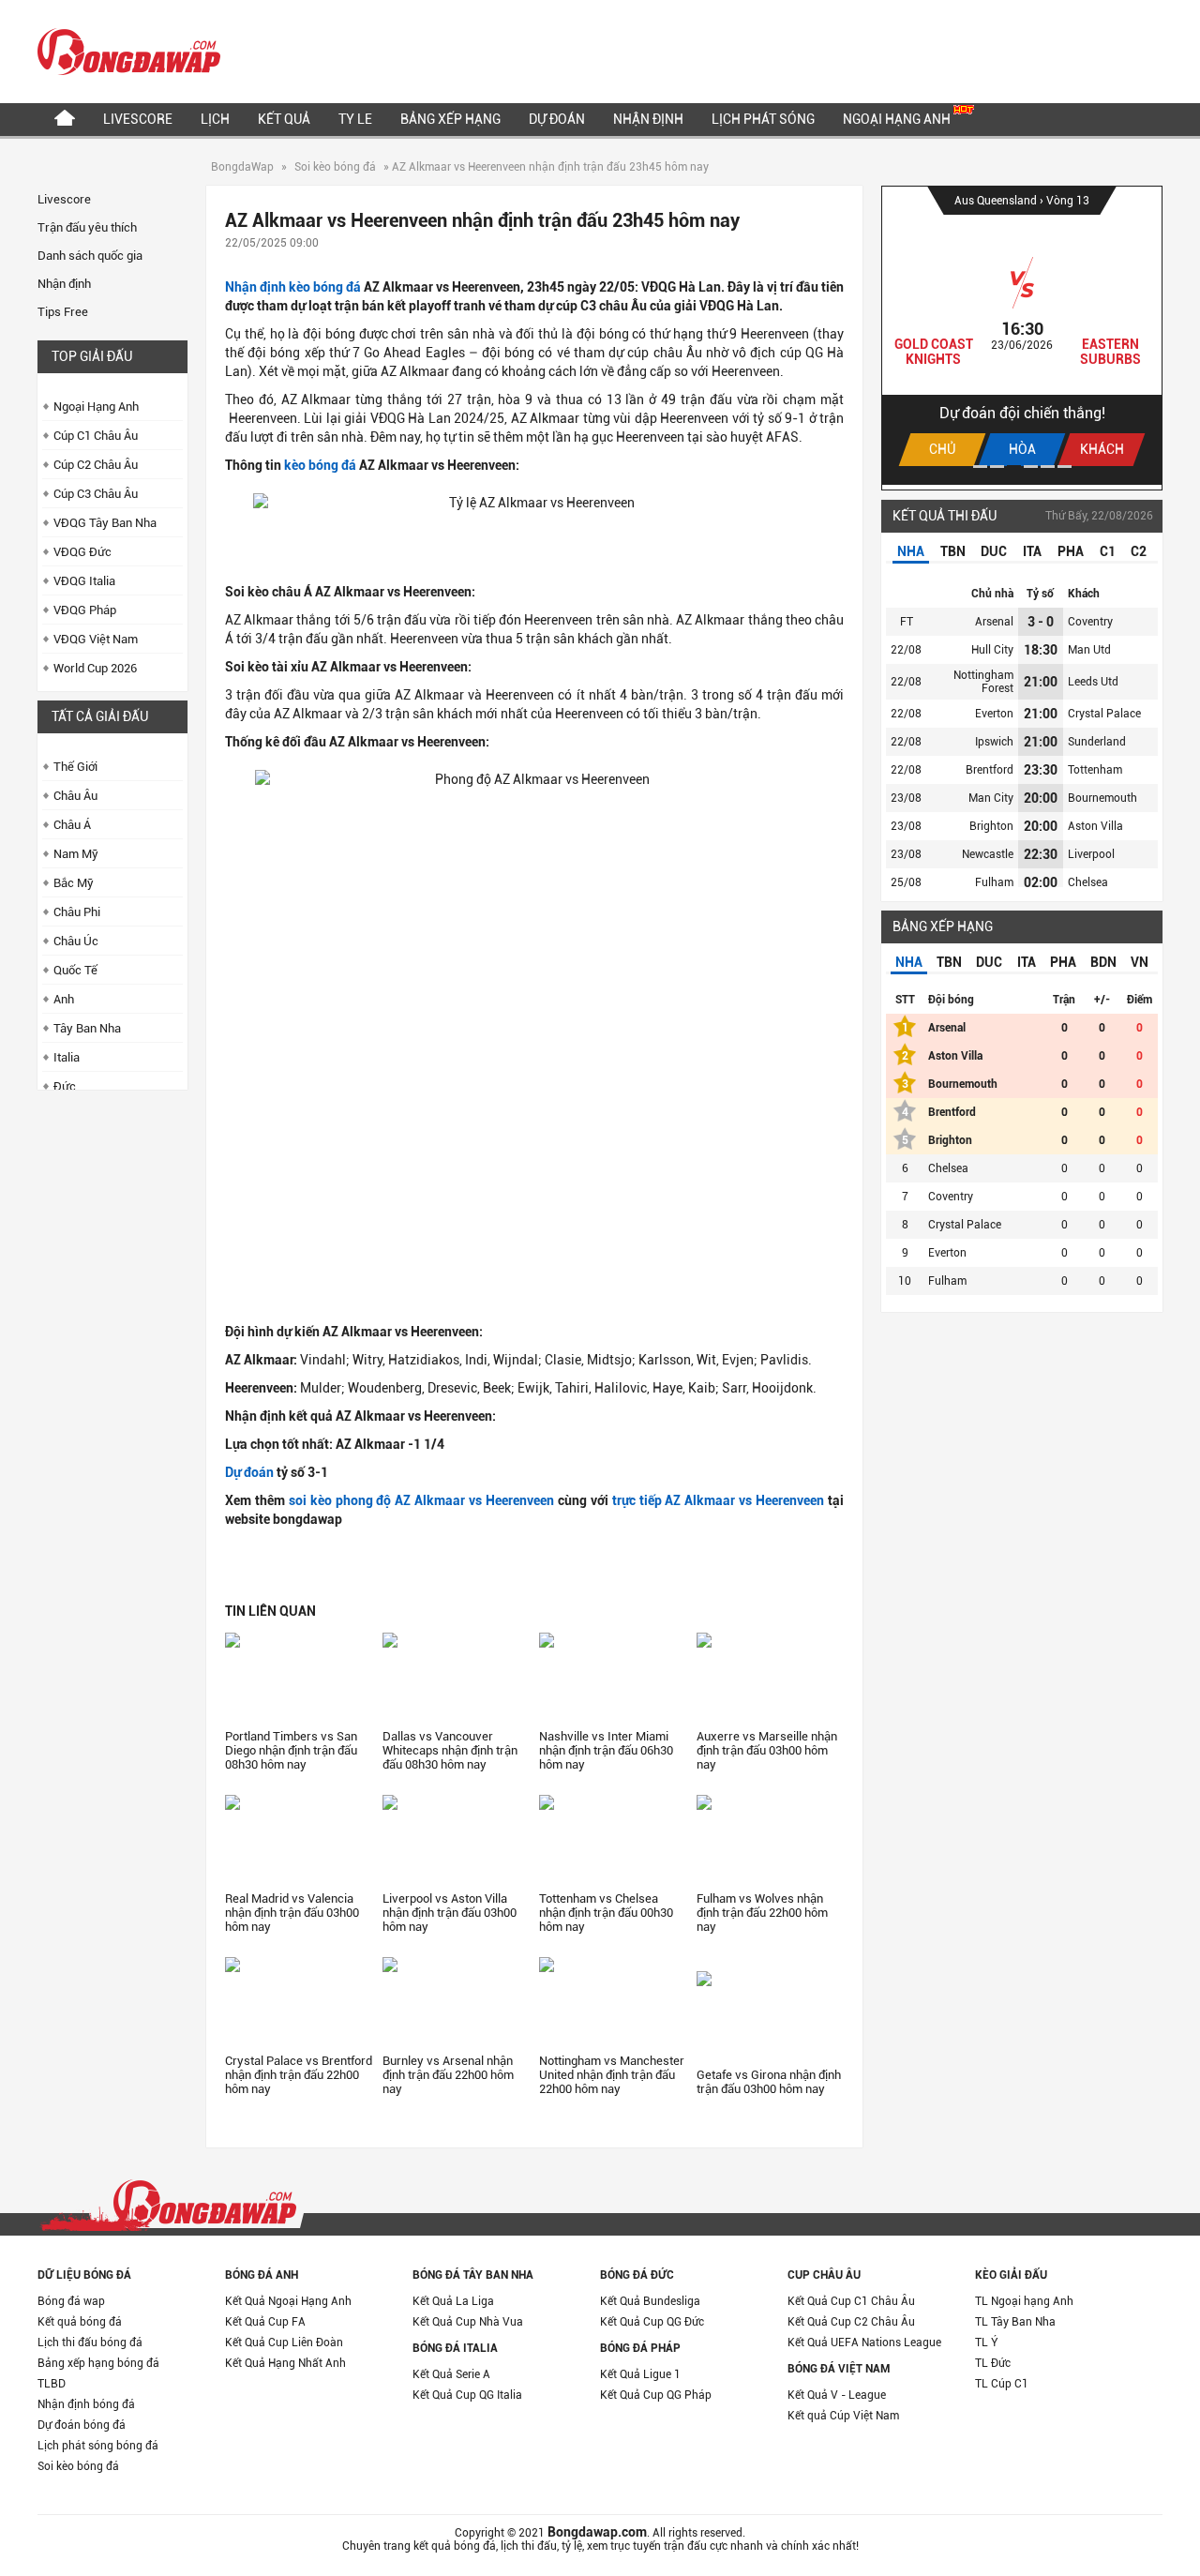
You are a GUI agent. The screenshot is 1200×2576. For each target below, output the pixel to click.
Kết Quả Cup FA (265, 2322)
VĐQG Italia (84, 581)
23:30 (1041, 770)
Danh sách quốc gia (90, 256)
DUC (994, 551)
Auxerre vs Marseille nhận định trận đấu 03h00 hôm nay (767, 1750)
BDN (1103, 962)
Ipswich (994, 742)
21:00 (1041, 682)
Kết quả (284, 119)
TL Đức (993, 2363)
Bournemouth (1102, 798)
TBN (953, 551)
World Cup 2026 (95, 668)
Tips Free (63, 312)
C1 (1108, 551)
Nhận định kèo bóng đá (293, 287)
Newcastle (988, 854)
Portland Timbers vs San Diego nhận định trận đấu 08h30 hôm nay (291, 1750)
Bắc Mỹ (74, 883)
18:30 (1041, 650)
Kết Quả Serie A (451, 2374)
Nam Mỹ (76, 854)
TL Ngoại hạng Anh (1024, 2301)
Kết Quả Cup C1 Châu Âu (851, 2301)
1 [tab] (980, 467)
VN (1140, 962)
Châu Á (72, 825)
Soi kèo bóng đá (335, 167)
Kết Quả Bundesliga (650, 2301)
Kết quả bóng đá (80, 2322)
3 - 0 (1041, 622)
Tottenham (1095, 770)
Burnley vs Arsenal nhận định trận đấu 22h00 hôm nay (448, 2075)
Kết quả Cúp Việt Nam (843, 2416)
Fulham (994, 882)
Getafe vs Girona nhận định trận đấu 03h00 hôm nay (769, 2082)
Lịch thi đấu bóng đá (90, 2343)
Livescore (138, 119)
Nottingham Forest (983, 682)
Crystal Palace (1104, 714)
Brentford (990, 770)
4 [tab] (1031, 467)
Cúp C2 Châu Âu (96, 465)
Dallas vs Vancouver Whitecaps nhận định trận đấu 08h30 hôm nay (450, 1750)
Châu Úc (76, 941)
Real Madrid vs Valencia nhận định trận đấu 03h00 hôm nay (292, 1913)
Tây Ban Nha (87, 1028)
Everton (994, 714)
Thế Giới (75, 767)
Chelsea (1088, 882)
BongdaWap (242, 167)
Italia (67, 1057)
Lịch (215, 119)
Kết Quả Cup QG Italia (467, 2395)
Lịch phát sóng (763, 119)
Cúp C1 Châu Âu (96, 436)
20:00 (1041, 798)
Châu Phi (77, 912)
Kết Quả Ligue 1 (640, 2374)
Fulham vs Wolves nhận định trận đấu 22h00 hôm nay (762, 1913)
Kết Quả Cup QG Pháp (656, 2395)
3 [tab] (1014, 467)
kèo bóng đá (320, 465)
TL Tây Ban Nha (1015, 2322)
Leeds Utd (1093, 682)
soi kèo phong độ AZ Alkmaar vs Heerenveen (421, 1500)
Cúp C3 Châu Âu (96, 494)
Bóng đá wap (71, 2301)
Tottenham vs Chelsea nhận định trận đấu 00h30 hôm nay (606, 1913)
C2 (1139, 551)
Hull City (992, 650)
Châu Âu (75, 796)
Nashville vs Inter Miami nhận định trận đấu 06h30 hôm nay (606, 1750)
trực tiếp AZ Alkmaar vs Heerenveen (718, 1500)
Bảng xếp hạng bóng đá (98, 2363)
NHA (911, 551)
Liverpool (1091, 854)
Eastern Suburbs (1110, 352)
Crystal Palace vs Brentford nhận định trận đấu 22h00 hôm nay (299, 2075)
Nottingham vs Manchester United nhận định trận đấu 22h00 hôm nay (612, 2075)
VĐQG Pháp (85, 610)
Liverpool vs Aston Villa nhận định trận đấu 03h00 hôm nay (450, 1913)
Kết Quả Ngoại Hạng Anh (288, 2301)
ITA (1032, 551)
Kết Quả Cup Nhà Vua (468, 2322)
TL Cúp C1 (1002, 2384)
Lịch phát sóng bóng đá (98, 2446)
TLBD (52, 2384)
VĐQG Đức (82, 552)
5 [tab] (1048, 467)
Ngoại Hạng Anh (898, 119)
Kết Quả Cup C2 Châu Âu (851, 2322)
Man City (991, 798)
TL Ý (987, 2343)
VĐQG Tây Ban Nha (105, 523)
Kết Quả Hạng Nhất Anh (285, 2363)
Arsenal (994, 622)
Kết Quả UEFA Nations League (864, 2343)
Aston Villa (1095, 826)
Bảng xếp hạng (450, 119)
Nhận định (648, 119)
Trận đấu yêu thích (87, 227)
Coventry (1090, 622)
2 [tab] (997, 467)
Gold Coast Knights (934, 352)
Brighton (991, 826)
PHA (1071, 551)
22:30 (1041, 854)
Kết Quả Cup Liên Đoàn (284, 2343)
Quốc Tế (75, 970)
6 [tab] (1065, 467)
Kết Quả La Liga (453, 2301)
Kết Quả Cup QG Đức (652, 2322)
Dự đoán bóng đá (82, 2425)
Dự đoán (557, 119)
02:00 (1041, 882)
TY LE (355, 119)
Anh (64, 999)
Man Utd (1089, 650)
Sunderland (1097, 742)
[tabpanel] (1022, 336)
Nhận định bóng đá (86, 2404)
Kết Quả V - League (837, 2395)
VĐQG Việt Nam (96, 639)
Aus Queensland (997, 201)
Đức (65, 1086)
